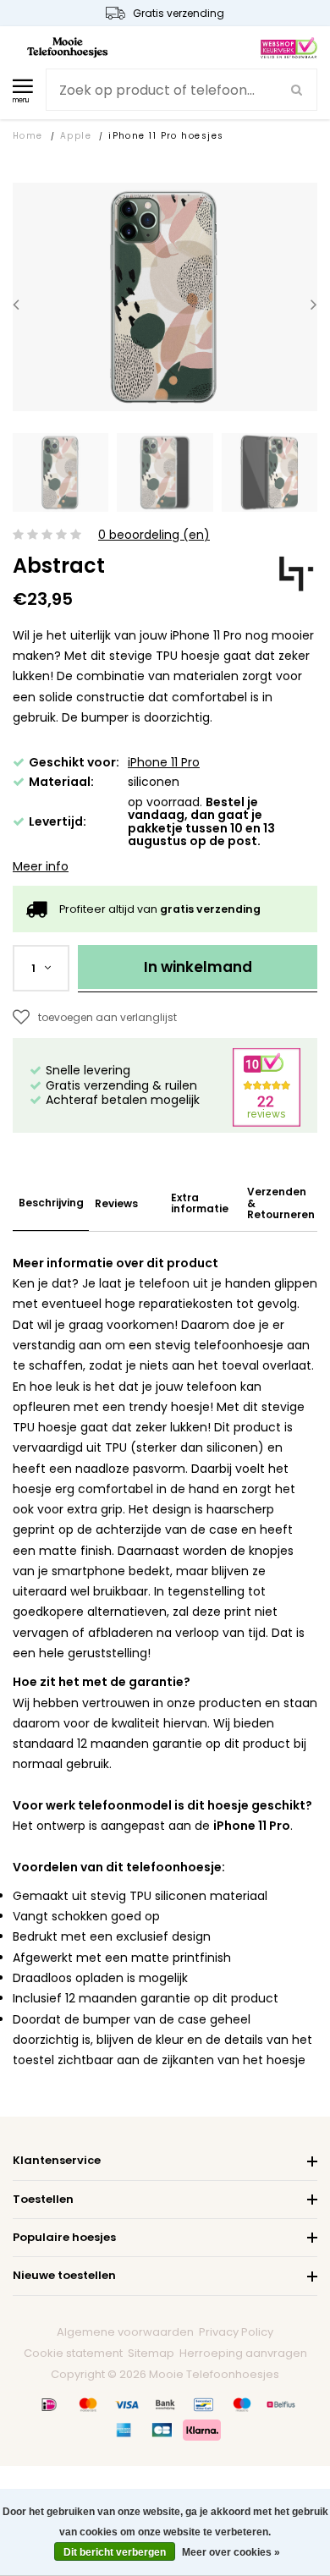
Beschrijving (51, 1203)
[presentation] (16, 304)
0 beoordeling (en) (154, 535)
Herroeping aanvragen (243, 2353)
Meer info (41, 866)
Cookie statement (73, 2353)
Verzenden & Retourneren (281, 1203)
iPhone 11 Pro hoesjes (166, 136)
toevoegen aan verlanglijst (107, 1017)
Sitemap (151, 2353)
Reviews (116, 1203)
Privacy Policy (236, 2332)
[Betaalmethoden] (49, 2404)
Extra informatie (200, 1203)
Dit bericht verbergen (115, 2552)
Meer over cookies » (231, 2552)
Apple (76, 136)
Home (28, 136)
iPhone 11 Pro (164, 762)
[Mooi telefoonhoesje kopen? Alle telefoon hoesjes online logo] (67, 47)
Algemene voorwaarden (125, 2332)
